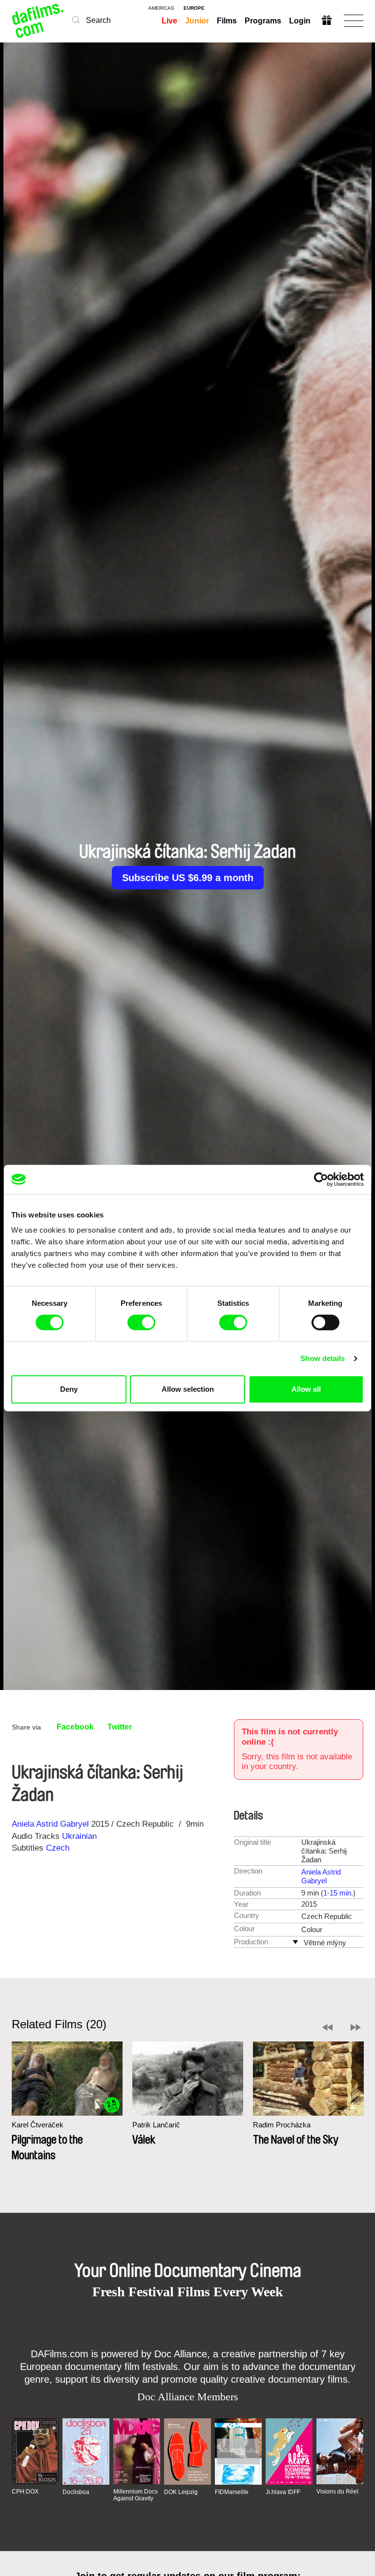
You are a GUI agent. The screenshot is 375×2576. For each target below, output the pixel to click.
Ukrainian (79, 1836)
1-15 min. (338, 1893)
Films (227, 21)
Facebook (75, 1727)
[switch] (141, 1322)
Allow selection (188, 1389)
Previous (327, 2027)
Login (300, 21)
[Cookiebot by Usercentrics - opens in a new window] (321, 1179)
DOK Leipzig (181, 2492)
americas (161, 8)
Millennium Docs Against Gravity (135, 2495)
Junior (197, 21)
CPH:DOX (25, 2492)
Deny (69, 1389)
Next (356, 2027)
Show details (323, 1358)
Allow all (306, 1389)
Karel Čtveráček (38, 2125)
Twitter (120, 1727)
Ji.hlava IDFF (283, 2492)
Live (169, 21)
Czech (58, 1848)
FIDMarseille (232, 2492)
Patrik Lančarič (156, 2125)
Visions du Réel (337, 2492)
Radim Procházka (282, 2125)
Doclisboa (76, 2492)
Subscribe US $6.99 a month (188, 878)
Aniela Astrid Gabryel (50, 1824)
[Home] (38, 21)
